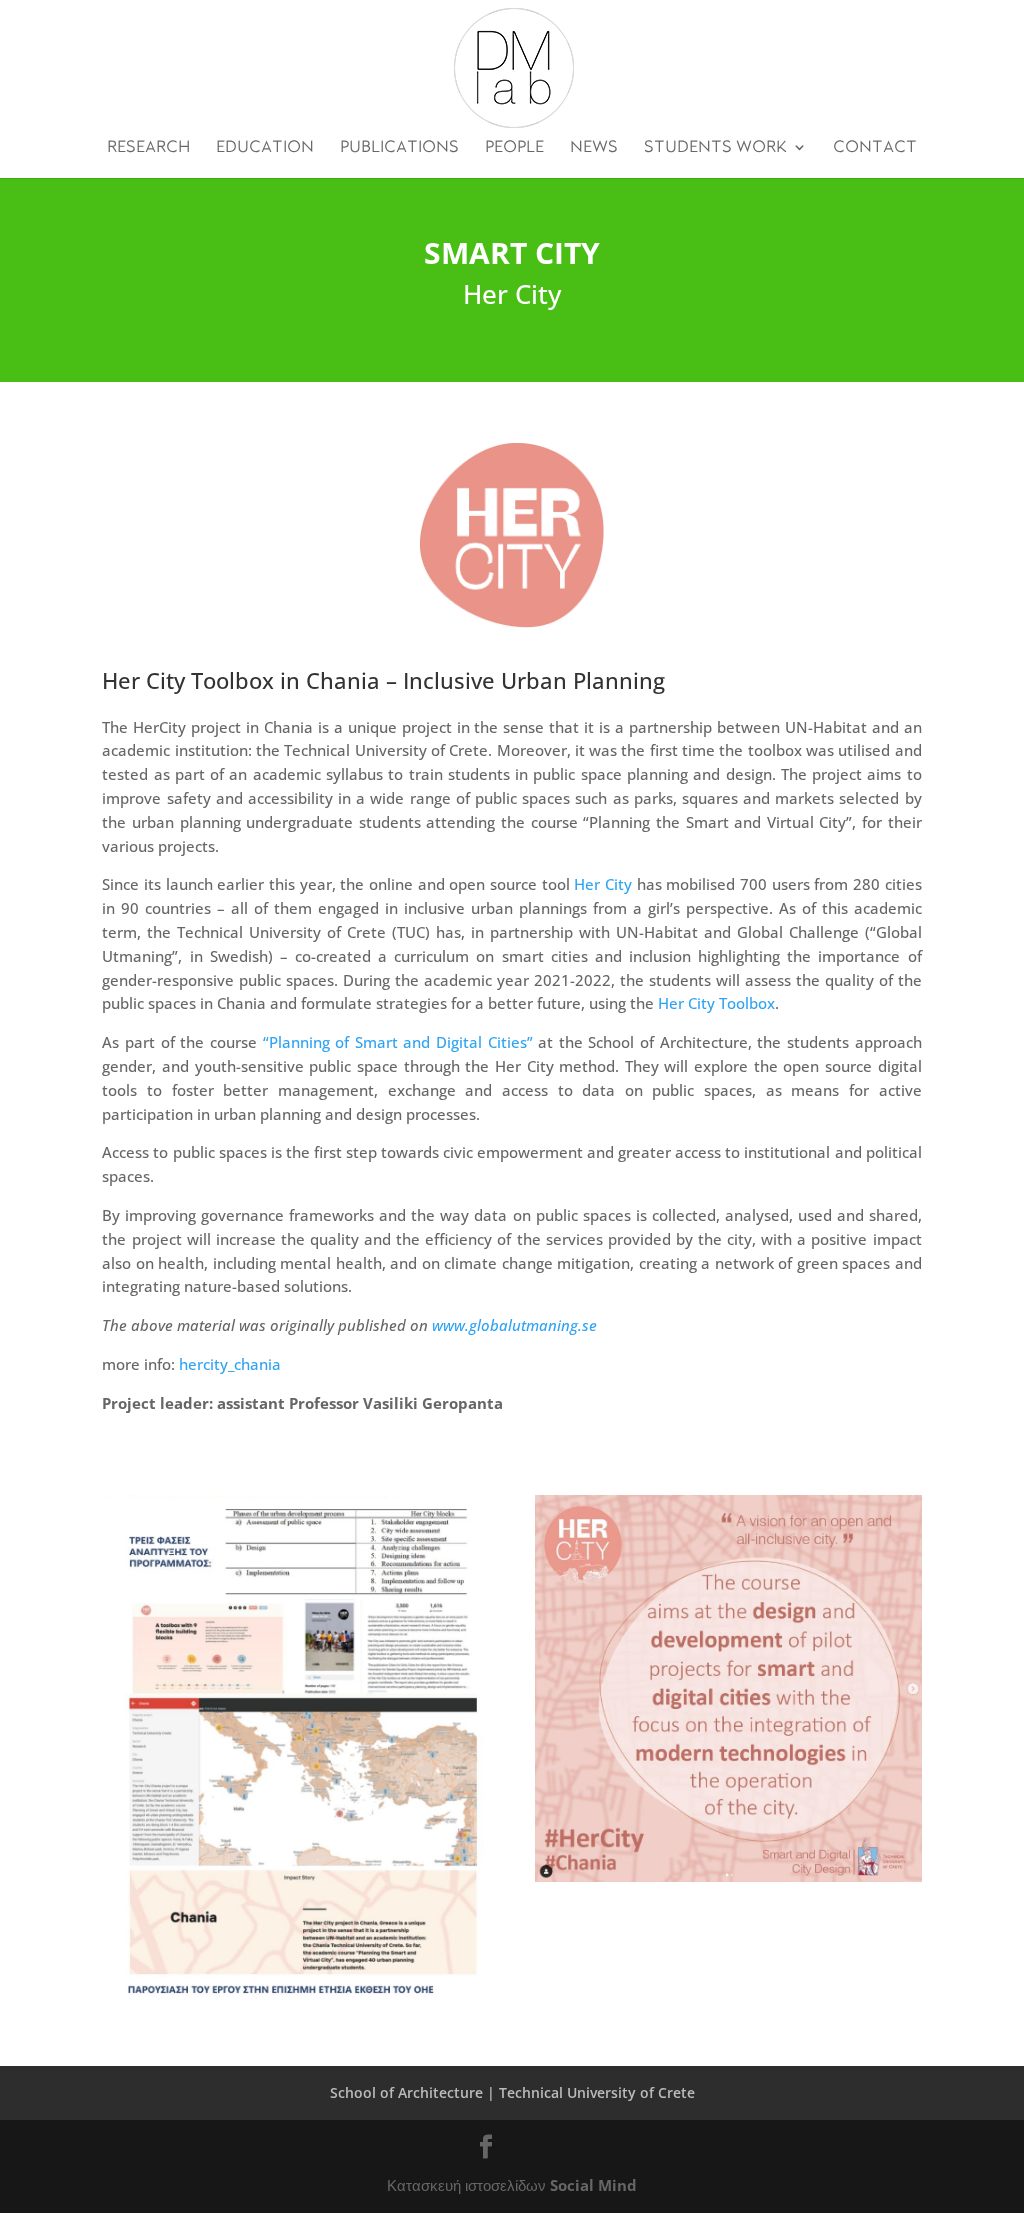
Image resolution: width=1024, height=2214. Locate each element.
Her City (603, 884)
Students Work (715, 147)
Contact (875, 147)
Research (148, 147)
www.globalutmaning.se (516, 1325)
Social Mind (593, 2185)
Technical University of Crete (597, 2092)
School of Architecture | (412, 2092)
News (594, 147)
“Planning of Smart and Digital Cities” (398, 1042)
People (514, 147)
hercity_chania (230, 1364)
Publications (399, 147)
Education (265, 147)
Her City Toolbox (716, 1003)
